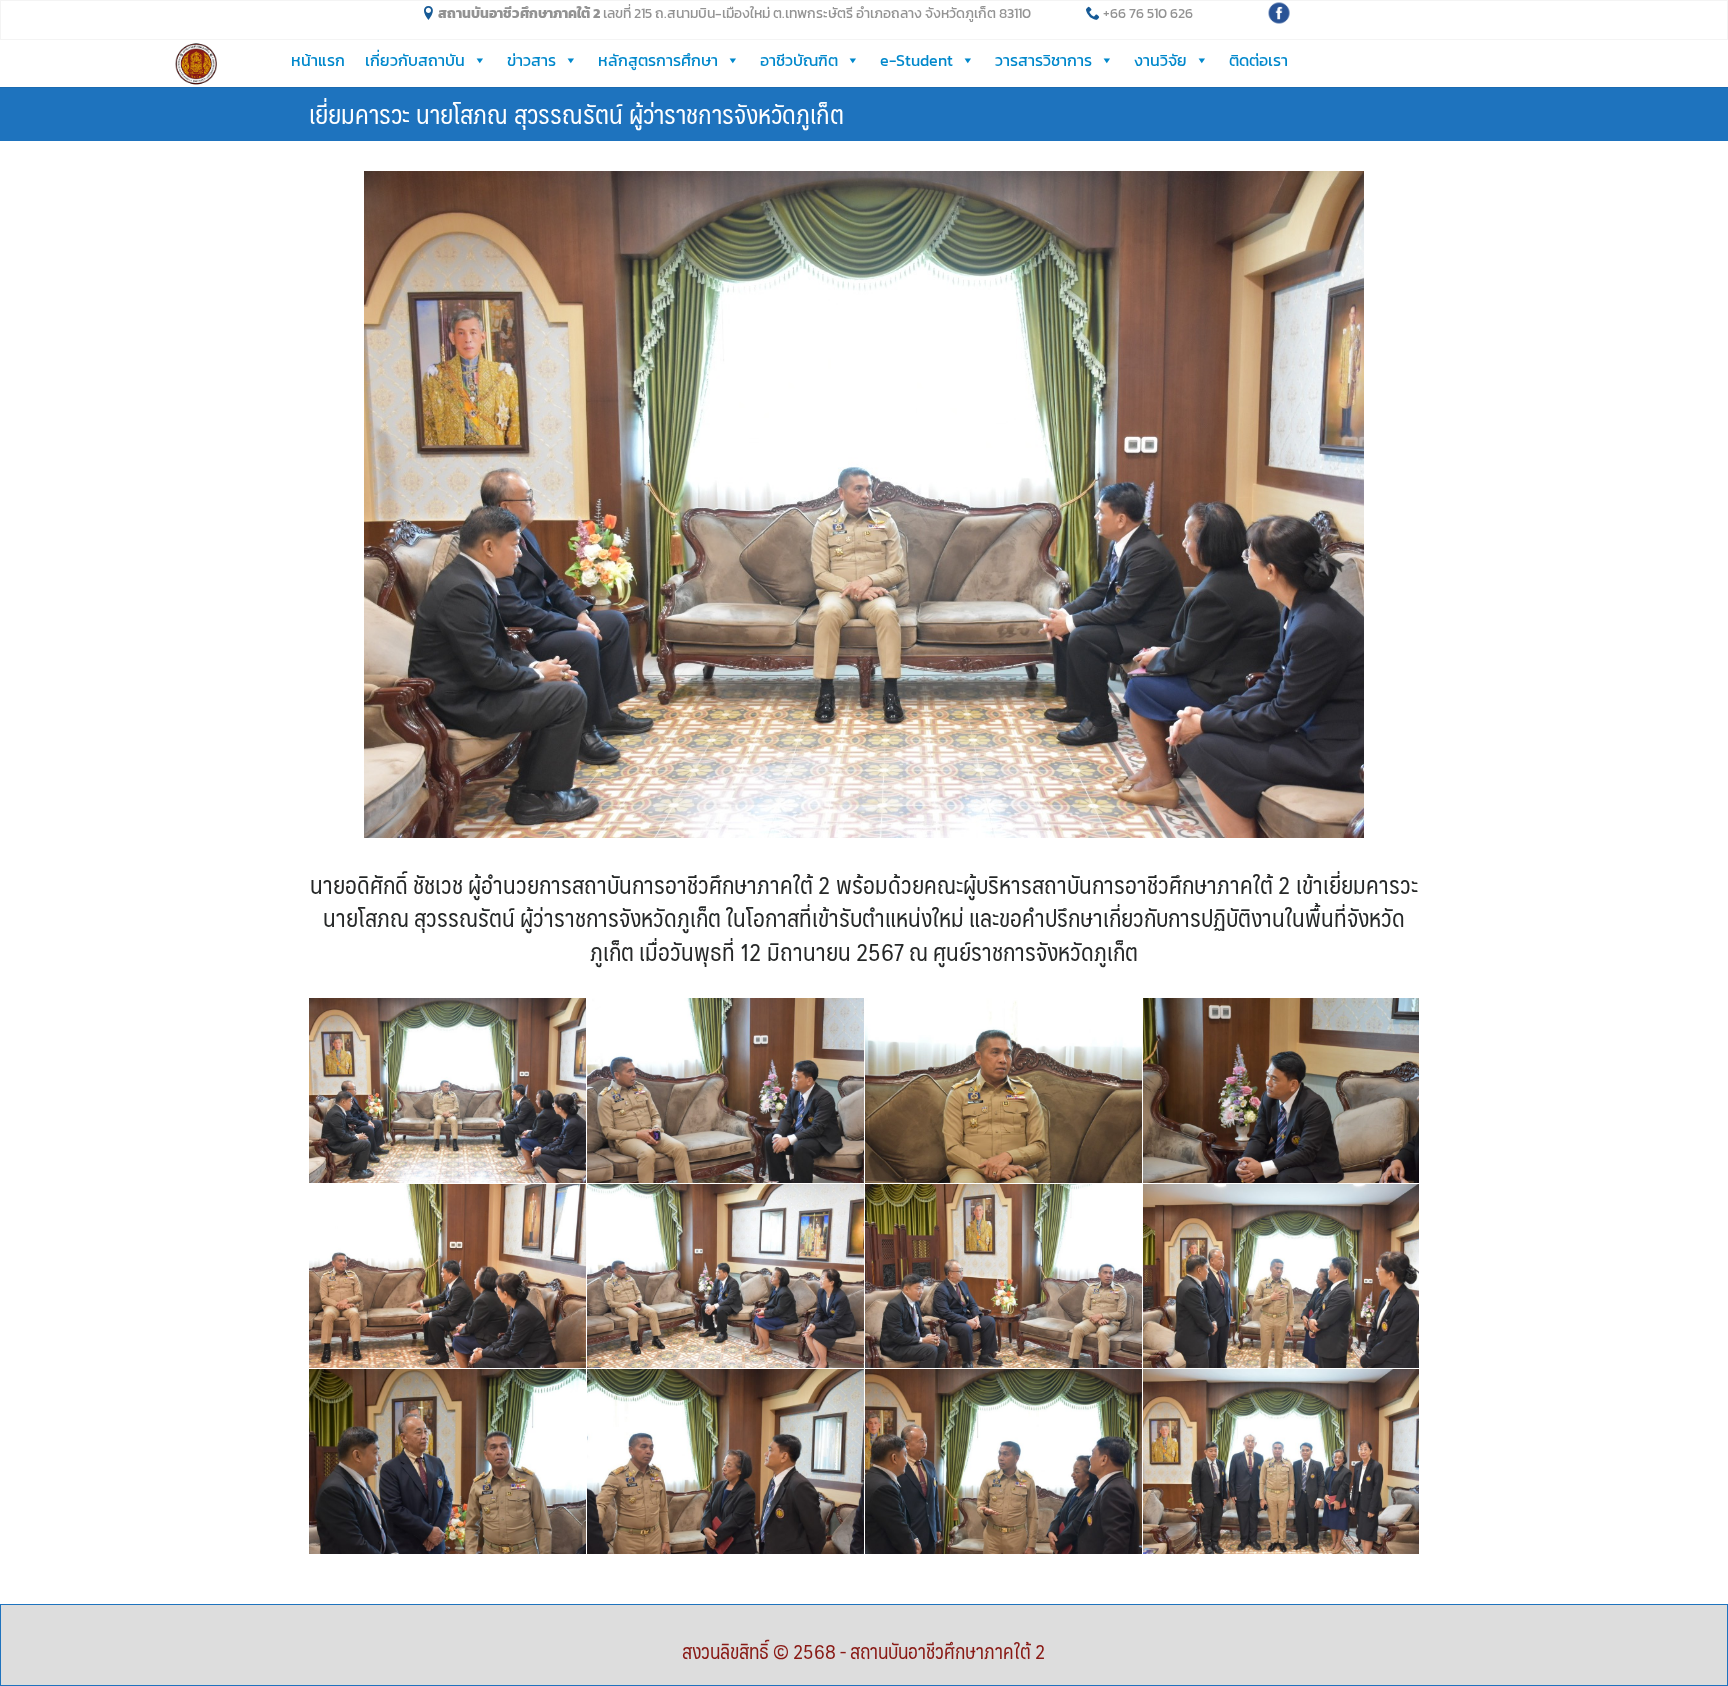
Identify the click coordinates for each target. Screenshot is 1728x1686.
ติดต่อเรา (1258, 60)
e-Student (916, 60)
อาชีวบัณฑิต (799, 60)
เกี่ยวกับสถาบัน (415, 60)
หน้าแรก (318, 60)
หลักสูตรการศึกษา (658, 60)
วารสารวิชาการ (1043, 60)
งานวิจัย (1160, 60)
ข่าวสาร (531, 60)
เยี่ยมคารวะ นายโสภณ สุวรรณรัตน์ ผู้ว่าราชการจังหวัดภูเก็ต (576, 113)
